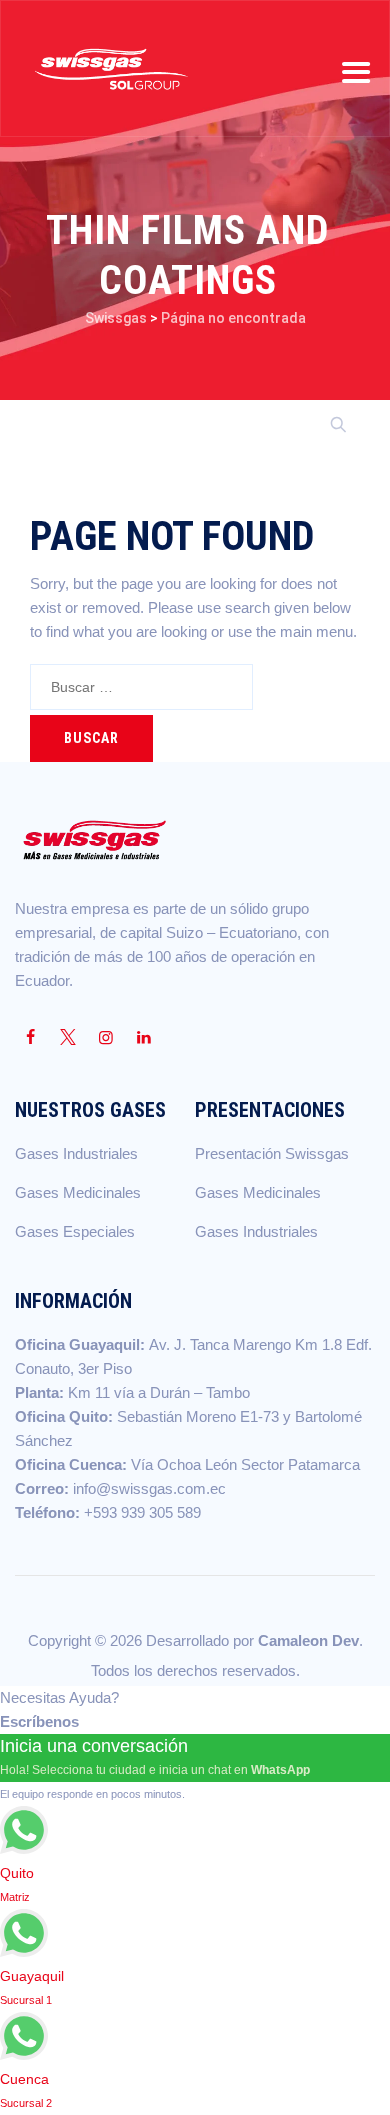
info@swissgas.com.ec (149, 1488)
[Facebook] (30, 1038)
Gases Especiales (75, 1231)
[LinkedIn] (144, 1038)
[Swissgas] (110, 68)
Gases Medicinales (78, 1192)
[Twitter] (68, 1038)
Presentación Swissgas (272, 1153)
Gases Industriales (76, 1153)
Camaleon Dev (308, 1640)
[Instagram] (106, 1038)
